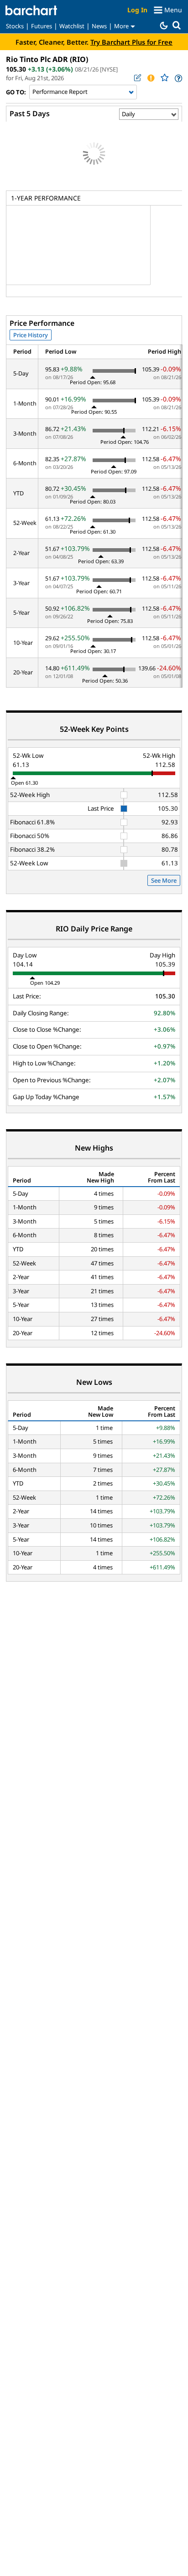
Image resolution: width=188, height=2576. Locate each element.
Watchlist (72, 26)
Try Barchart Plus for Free (131, 42)
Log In (137, 10)
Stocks (15, 26)
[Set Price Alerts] (151, 78)
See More (164, 880)
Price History (31, 335)
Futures (42, 26)
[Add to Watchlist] (164, 78)
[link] (178, 78)
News (99, 26)
